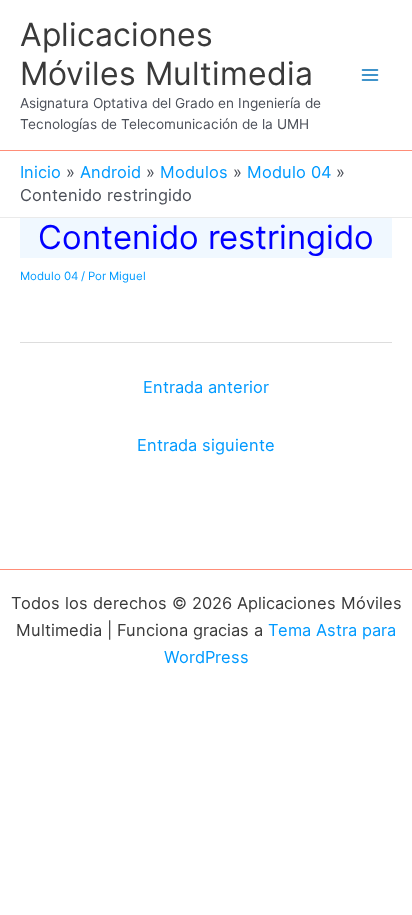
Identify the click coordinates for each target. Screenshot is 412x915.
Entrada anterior (206, 387)
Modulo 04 (49, 276)
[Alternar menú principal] (369, 75)
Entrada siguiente (206, 445)
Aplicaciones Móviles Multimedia (166, 53)
